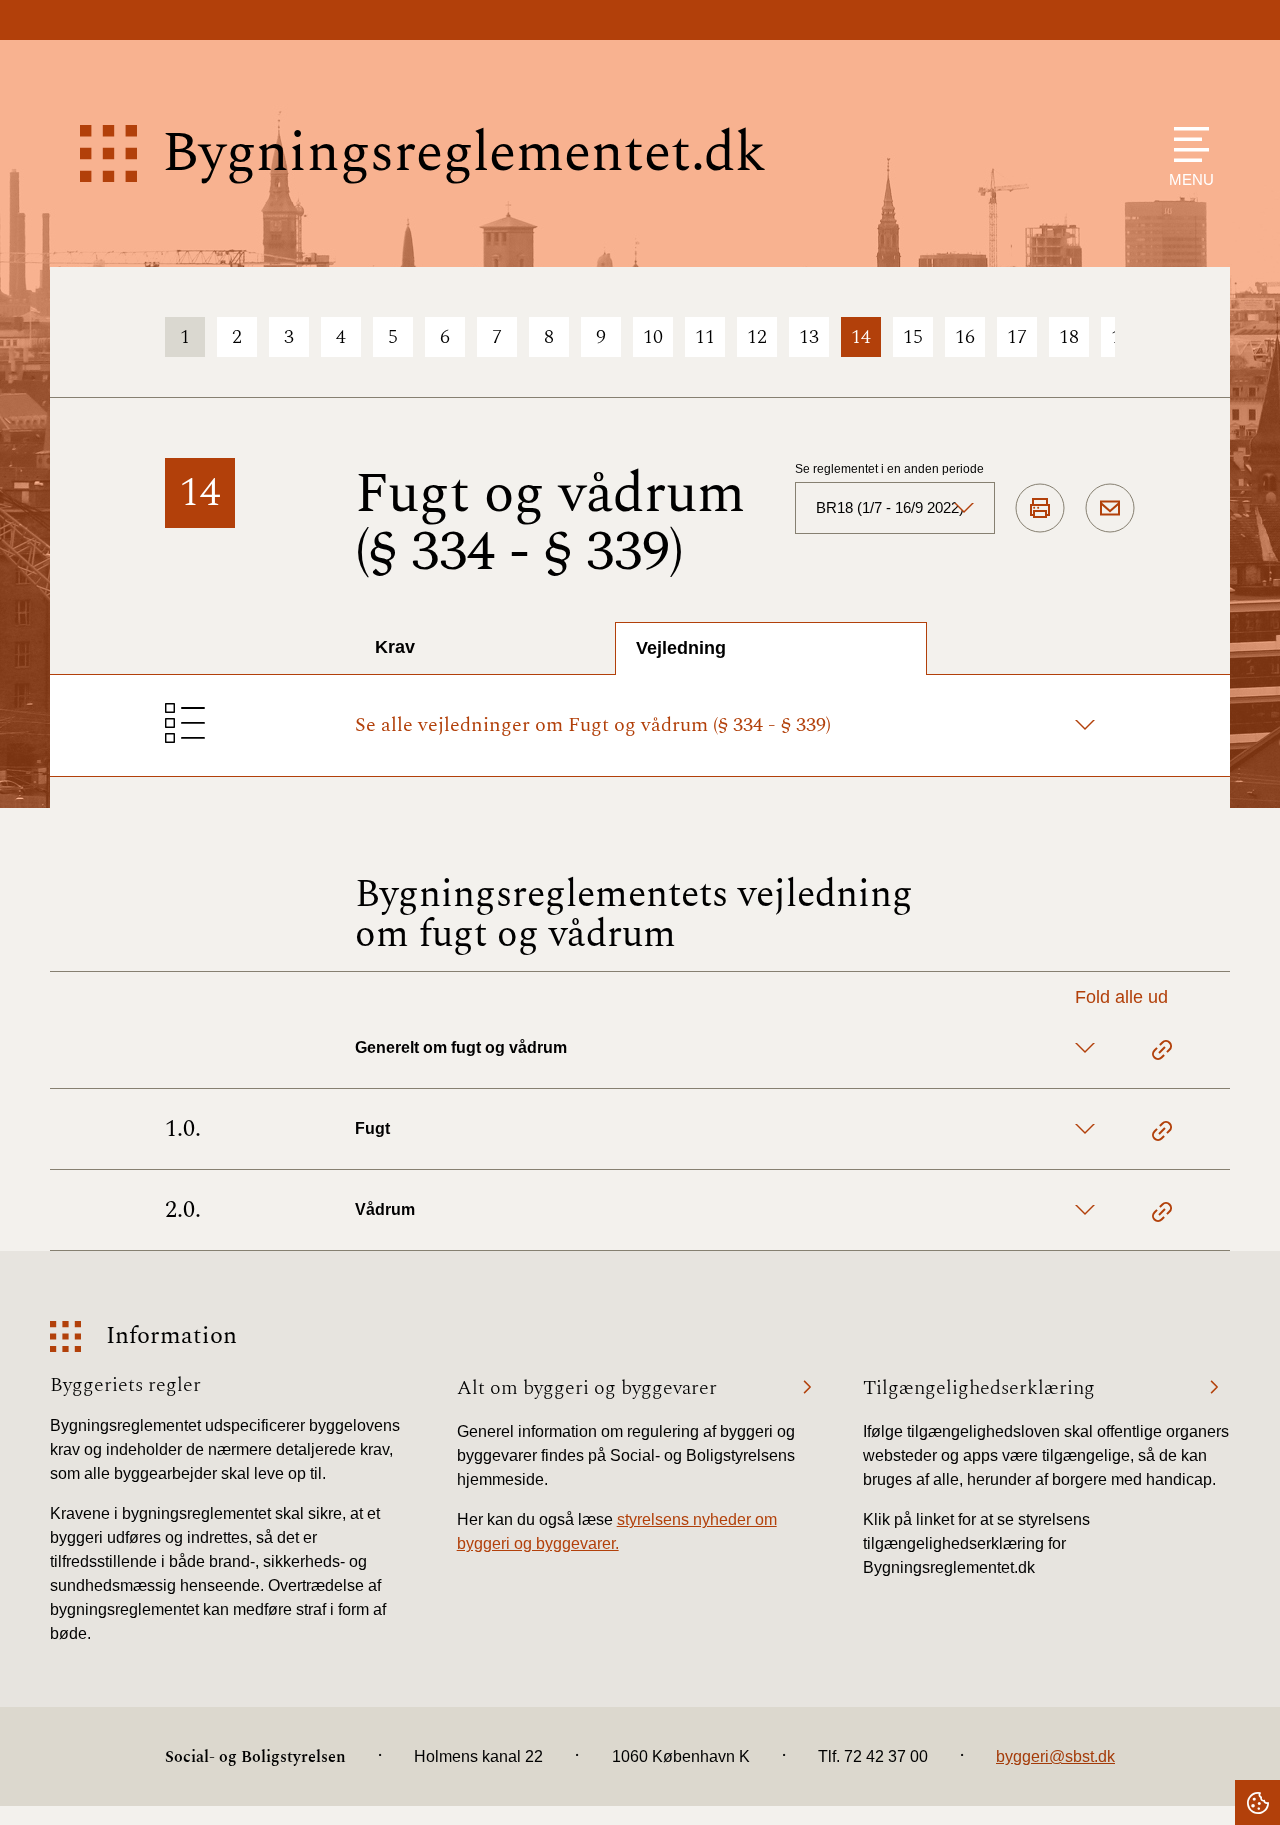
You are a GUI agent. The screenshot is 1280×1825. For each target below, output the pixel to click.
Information (171, 1336)
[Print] (1040, 509)
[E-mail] (1110, 509)
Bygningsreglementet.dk (464, 153)
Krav (395, 647)
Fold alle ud (1121, 997)
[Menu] (1186, 144)
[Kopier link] (1162, 1053)
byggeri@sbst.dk (1055, 1756)
